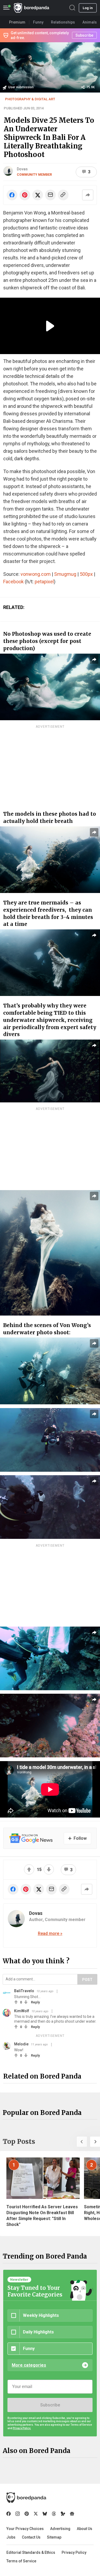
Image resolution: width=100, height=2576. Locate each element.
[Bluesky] (45, 2514)
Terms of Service (21, 2561)
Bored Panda (26, 2498)
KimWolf (22, 2011)
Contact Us (31, 2537)
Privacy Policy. (22, 2428)
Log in (88, 8)
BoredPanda (31, 8)
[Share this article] (88, 195)
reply (35, 2002)
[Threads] (54, 2514)
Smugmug (65, 574)
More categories (29, 2365)
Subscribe (50, 2405)
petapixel (44, 582)
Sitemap (54, 2537)
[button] (82, 2142)
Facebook (13, 582)
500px (86, 574)
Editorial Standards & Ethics (31, 2552)
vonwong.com (36, 574)
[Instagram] (18, 2514)
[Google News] (72, 2514)
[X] (36, 2514)
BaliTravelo (24, 1991)
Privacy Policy (74, 2552)
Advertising (60, 2529)
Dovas (22, 169)
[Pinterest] (27, 2514)
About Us (85, 2529)
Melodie (21, 2044)
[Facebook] (9, 2514)
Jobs (11, 2537)
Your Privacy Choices (25, 2529)
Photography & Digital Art (30, 99)
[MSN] (63, 2514)
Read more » (50, 1933)
